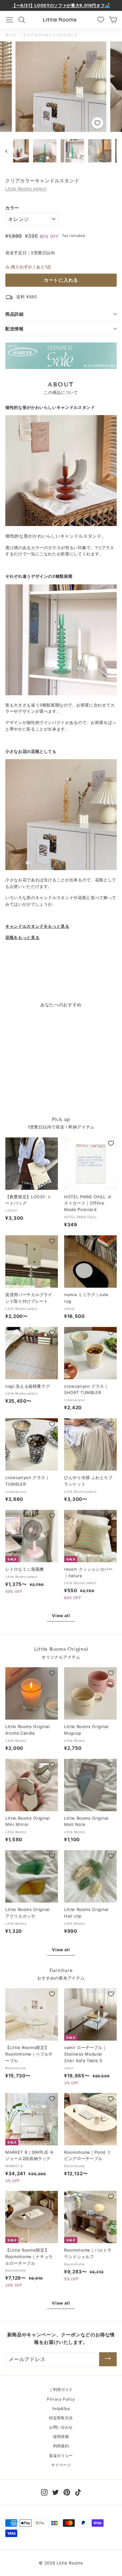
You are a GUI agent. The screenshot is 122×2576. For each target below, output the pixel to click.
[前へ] (9, 151)
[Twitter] (56, 2492)
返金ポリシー (61, 2456)
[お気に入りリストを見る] (101, 20)
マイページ (61, 2465)
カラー (12, 208)
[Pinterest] (67, 2492)
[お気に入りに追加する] (97, 123)
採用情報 (61, 2437)
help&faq (61, 2408)
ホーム (11, 35)
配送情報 (15, 329)
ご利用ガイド (61, 2389)
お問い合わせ (61, 2427)
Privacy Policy (61, 2399)
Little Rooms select (26, 189)
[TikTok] (78, 2492)
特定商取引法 (61, 2418)
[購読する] (108, 2359)
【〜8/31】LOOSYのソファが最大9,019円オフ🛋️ (61, 5)
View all (61, 1616)
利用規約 (61, 2446)
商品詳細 (15, 314)
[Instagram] (44, 2492)
